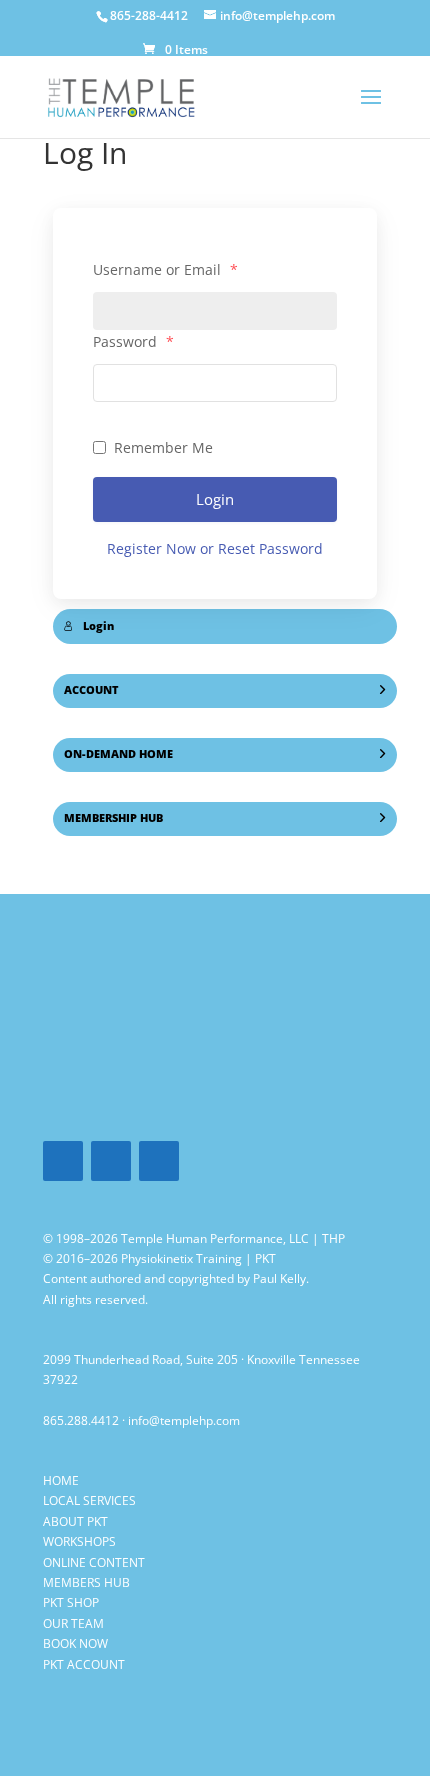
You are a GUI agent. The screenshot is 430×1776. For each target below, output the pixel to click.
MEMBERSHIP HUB (113, 818)
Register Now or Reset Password (215, 548)
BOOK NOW (75, 1643)
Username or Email (165, 269)
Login (215, 499)
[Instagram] (159, 1161)
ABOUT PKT (75, 1521)
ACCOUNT (91, 690)
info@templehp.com (184, 1420)
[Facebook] (63, 1161)
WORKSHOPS (79, 1541)
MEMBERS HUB (86, 1582)
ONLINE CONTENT (94, 1562)
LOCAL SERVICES (89, 1500)
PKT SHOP (71, 1602)
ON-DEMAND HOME (118, 754)
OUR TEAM (73, 1623)
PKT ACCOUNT (84, 1664)
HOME (61, 1480)
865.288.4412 (81, 1420)
